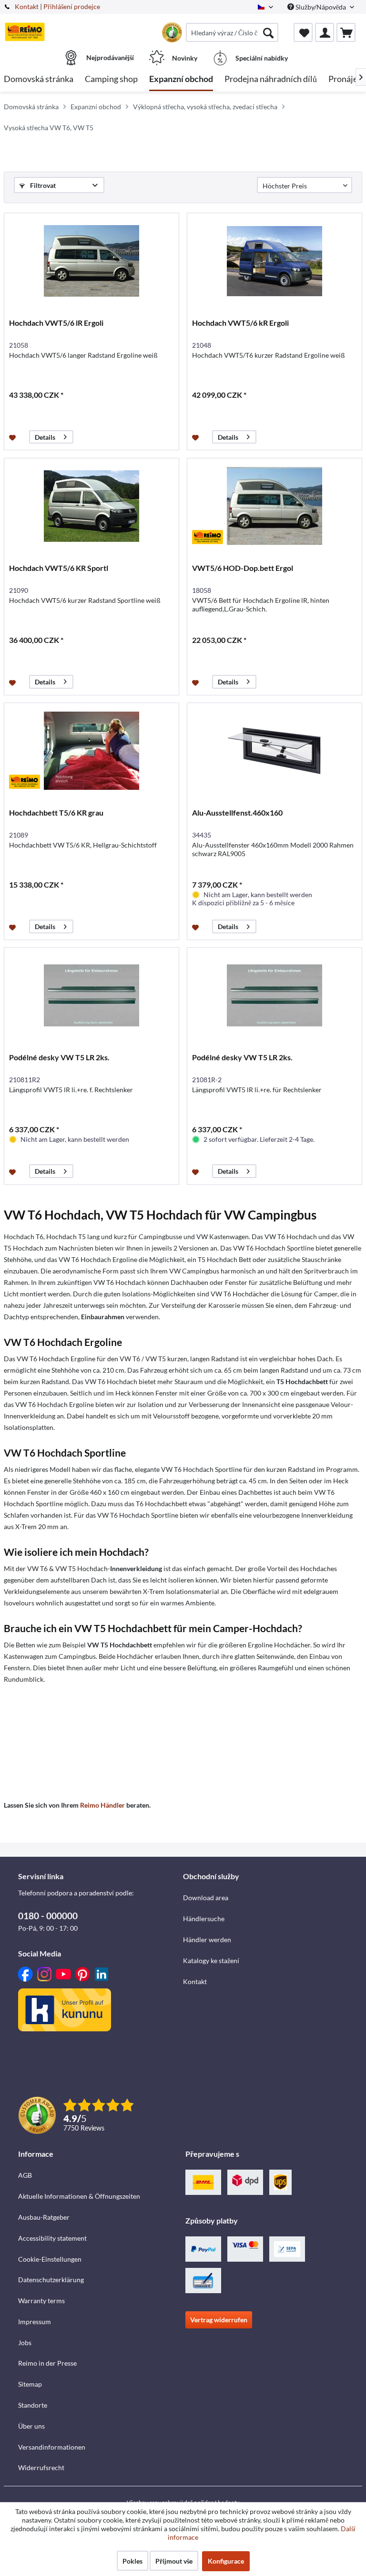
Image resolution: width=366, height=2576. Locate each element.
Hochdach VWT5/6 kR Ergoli (240, 323)
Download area (206, 1898)
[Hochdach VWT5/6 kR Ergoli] (274, 261)
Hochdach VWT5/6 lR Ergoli (56, 323)
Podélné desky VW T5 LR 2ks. (59, 1057)
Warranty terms (41, 2301)
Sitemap (30, 2384)
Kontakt (27, 6)
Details (45, 437)
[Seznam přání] (303, 32)
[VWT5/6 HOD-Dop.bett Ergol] (274, 506)
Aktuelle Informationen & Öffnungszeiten (79, 2196)
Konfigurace (226, 2561)
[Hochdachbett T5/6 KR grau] (91, 751)
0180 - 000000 (48, 1916)
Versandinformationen (52, 2447)
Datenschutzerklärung (51, 2280)
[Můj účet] (325, 32)
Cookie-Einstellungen (50, 2259)
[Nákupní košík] (346, 32)
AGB (25, 2175)
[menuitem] (232, 32)
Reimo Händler (102, 1805)
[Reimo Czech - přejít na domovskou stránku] (25, 32)
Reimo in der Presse (47, 2363)
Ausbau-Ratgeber (44, 2217)
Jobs (25, 2343)
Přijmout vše (174, 2561)
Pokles (132, 2561)
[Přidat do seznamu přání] (14, 437)
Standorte (33, 2405)
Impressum (35, 2322)
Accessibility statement (52, 2238)
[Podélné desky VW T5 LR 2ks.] (91, 995)
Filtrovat (42, 185)
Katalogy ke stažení (211, 1960)
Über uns (31, 2426)
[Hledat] (268, 32)
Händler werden (207, 1940)
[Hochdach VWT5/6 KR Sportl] (91, 506)
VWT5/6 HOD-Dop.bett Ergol (243, 568)
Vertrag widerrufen (219, 2320)
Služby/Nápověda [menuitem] (321, 7)
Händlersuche (204, 1919)
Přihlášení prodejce (72, 6)
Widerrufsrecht (41, 2467)
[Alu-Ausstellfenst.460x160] (274, 751)
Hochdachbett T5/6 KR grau (56, 812)
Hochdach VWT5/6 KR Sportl (59, 568)
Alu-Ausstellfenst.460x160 (237, 812)
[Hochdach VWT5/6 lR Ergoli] (91, 261)
